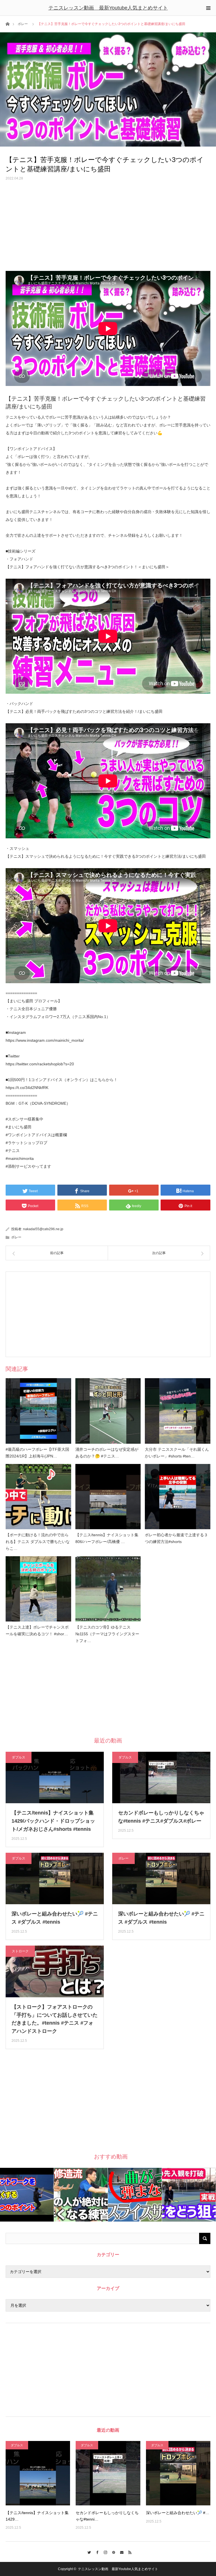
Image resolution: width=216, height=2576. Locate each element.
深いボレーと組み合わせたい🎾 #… (178, 2513)
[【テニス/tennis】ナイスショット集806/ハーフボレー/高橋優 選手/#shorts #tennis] (108, 1497)
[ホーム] (7, 23)
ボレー (23, 24)
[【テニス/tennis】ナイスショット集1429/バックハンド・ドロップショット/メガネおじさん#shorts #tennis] (38, 2473)
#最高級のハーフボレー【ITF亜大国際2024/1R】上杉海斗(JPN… (37, 1453)
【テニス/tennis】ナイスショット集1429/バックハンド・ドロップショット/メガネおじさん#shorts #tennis (53, 1821)
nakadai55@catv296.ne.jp (43, 1229)
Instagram (104, 2552)
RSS (128, 2552)
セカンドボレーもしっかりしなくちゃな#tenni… (107, 2516)
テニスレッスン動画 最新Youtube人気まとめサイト (108, 8)
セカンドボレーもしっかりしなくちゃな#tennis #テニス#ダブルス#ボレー (161, 1817)
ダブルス (19, 1757)
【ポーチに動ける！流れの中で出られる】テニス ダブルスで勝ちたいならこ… (38, 1542)
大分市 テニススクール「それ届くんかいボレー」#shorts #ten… (177, 1453)
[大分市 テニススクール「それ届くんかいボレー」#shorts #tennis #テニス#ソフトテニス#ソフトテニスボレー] (178, 1411)
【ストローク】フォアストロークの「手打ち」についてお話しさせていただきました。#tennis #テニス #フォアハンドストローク (55, 2019)
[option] (27, 2195)
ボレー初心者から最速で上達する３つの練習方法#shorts (176, 1538)
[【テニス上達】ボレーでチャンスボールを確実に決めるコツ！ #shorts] (38, 1589)
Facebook (96, 2552)
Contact (120, 2552)
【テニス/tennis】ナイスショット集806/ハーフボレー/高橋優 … (107, 1538)
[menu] (208, 8)
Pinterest (112, 2552)
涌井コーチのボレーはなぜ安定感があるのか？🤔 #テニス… (107, 1453)
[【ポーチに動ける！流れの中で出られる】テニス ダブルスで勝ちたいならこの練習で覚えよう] (38, 1497)
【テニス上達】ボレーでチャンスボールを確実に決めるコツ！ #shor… (37, 1631)
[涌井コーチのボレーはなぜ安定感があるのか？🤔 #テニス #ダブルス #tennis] (108, 1411)
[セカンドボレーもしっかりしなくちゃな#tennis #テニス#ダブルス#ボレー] (108, 2473)
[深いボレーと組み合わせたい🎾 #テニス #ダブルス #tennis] (178, 2473)
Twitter (88, 2552)
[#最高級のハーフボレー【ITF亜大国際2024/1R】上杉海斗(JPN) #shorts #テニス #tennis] (38, 1411)
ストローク (20, 1951)
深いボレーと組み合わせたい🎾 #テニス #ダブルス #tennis (55, 1918)
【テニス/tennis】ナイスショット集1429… (37, 2516)
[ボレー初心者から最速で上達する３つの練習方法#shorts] (178, 1497)
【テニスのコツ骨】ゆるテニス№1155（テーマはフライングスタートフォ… (107, 1634)
